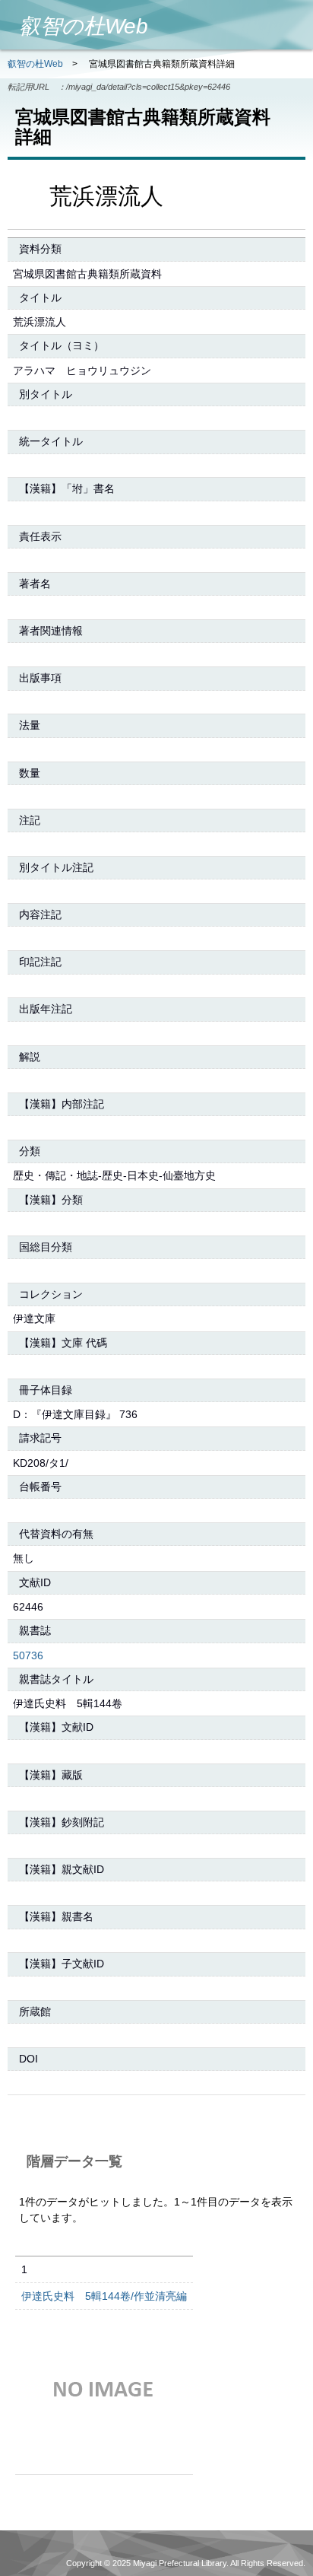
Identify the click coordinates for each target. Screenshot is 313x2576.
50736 (28, 1655)
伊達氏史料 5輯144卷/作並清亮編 (104, 2296)
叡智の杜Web (35, 64)
